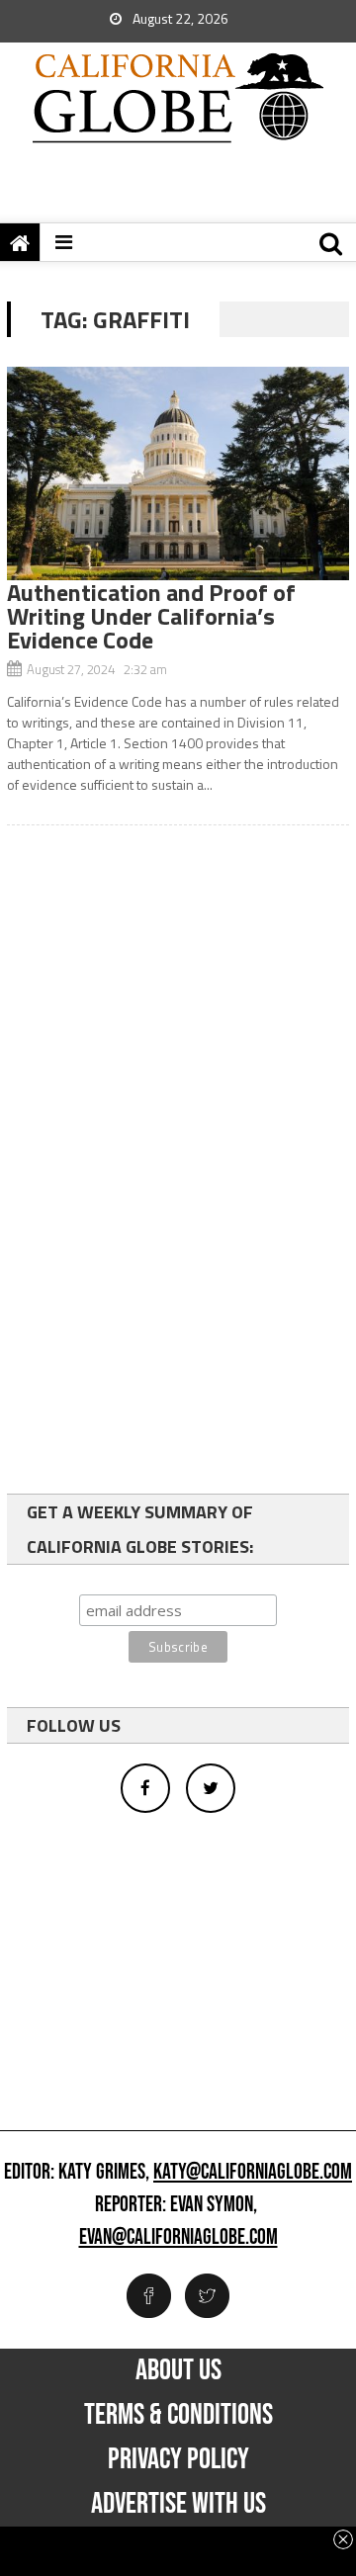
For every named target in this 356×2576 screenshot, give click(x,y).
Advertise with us (178, 2504)
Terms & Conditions (178, 2415)
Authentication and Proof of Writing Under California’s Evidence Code (151, 616)
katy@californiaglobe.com (253, 2173)
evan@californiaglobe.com (178, 2238)
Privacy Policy (178, 2459)
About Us (178, 2370)
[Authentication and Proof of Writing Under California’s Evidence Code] (178, 473)
